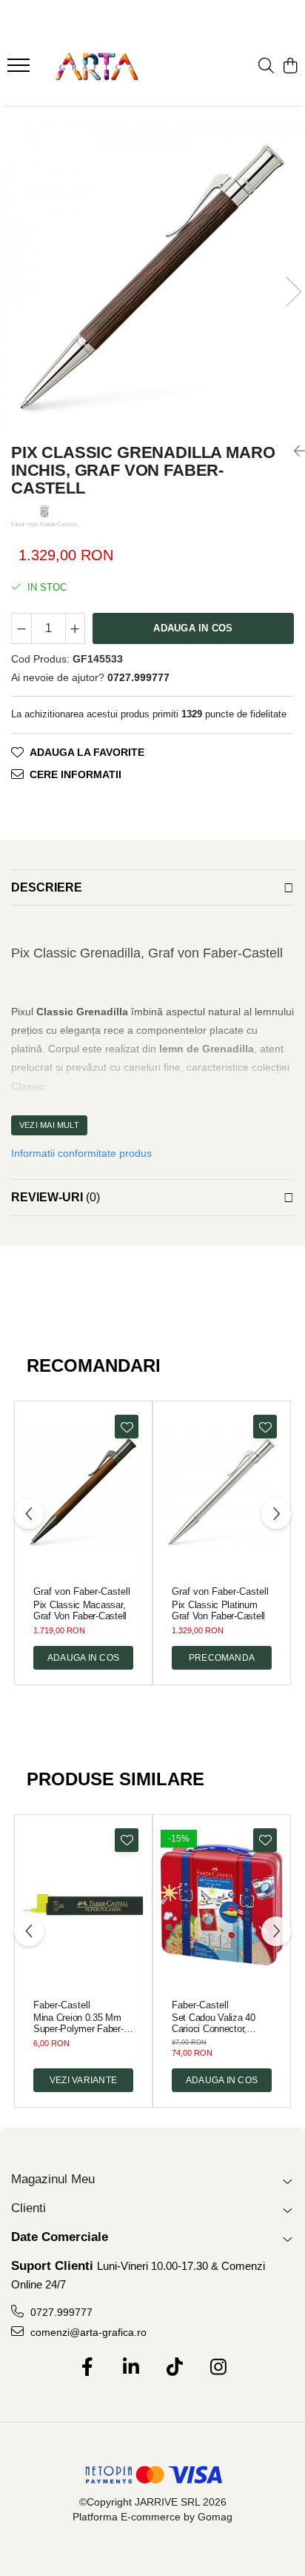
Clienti (29, 2208)
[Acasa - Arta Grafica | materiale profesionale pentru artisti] (96, 67)
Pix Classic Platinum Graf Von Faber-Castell (218, 1610)
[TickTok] (174, 2368)
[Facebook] (87, 2368)
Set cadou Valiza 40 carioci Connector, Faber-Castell (214, 2023)
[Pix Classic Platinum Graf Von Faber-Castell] (222, 1491)
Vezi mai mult (49, 1125)
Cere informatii (76, 774)
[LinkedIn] (131, 2368)
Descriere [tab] (47, 887)
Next (293, 292)
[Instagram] (218, 2368)
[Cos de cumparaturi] (290, 67)
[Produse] (20, 70)
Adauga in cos (193, 628)
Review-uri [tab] (56, 1197)
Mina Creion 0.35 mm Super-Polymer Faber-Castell (78, 2023)
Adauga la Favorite (87, 752)
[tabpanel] (152, 276)
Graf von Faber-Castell (82, 1591)
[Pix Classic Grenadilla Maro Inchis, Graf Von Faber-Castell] (152, 276)
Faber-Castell (62, 2005)
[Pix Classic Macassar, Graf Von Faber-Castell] (83, 1491)
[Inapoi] (294, 451)
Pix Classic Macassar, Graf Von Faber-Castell (80, 1610)
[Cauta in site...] (266, 67)
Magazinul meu (53, 2179)
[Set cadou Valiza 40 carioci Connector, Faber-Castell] (222, 1905)
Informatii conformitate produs (81, 1153)
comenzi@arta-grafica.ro (87, 2332)
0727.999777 (60, 2312)
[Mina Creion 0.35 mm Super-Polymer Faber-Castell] (83, 1905)
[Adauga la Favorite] (127, 1427)
